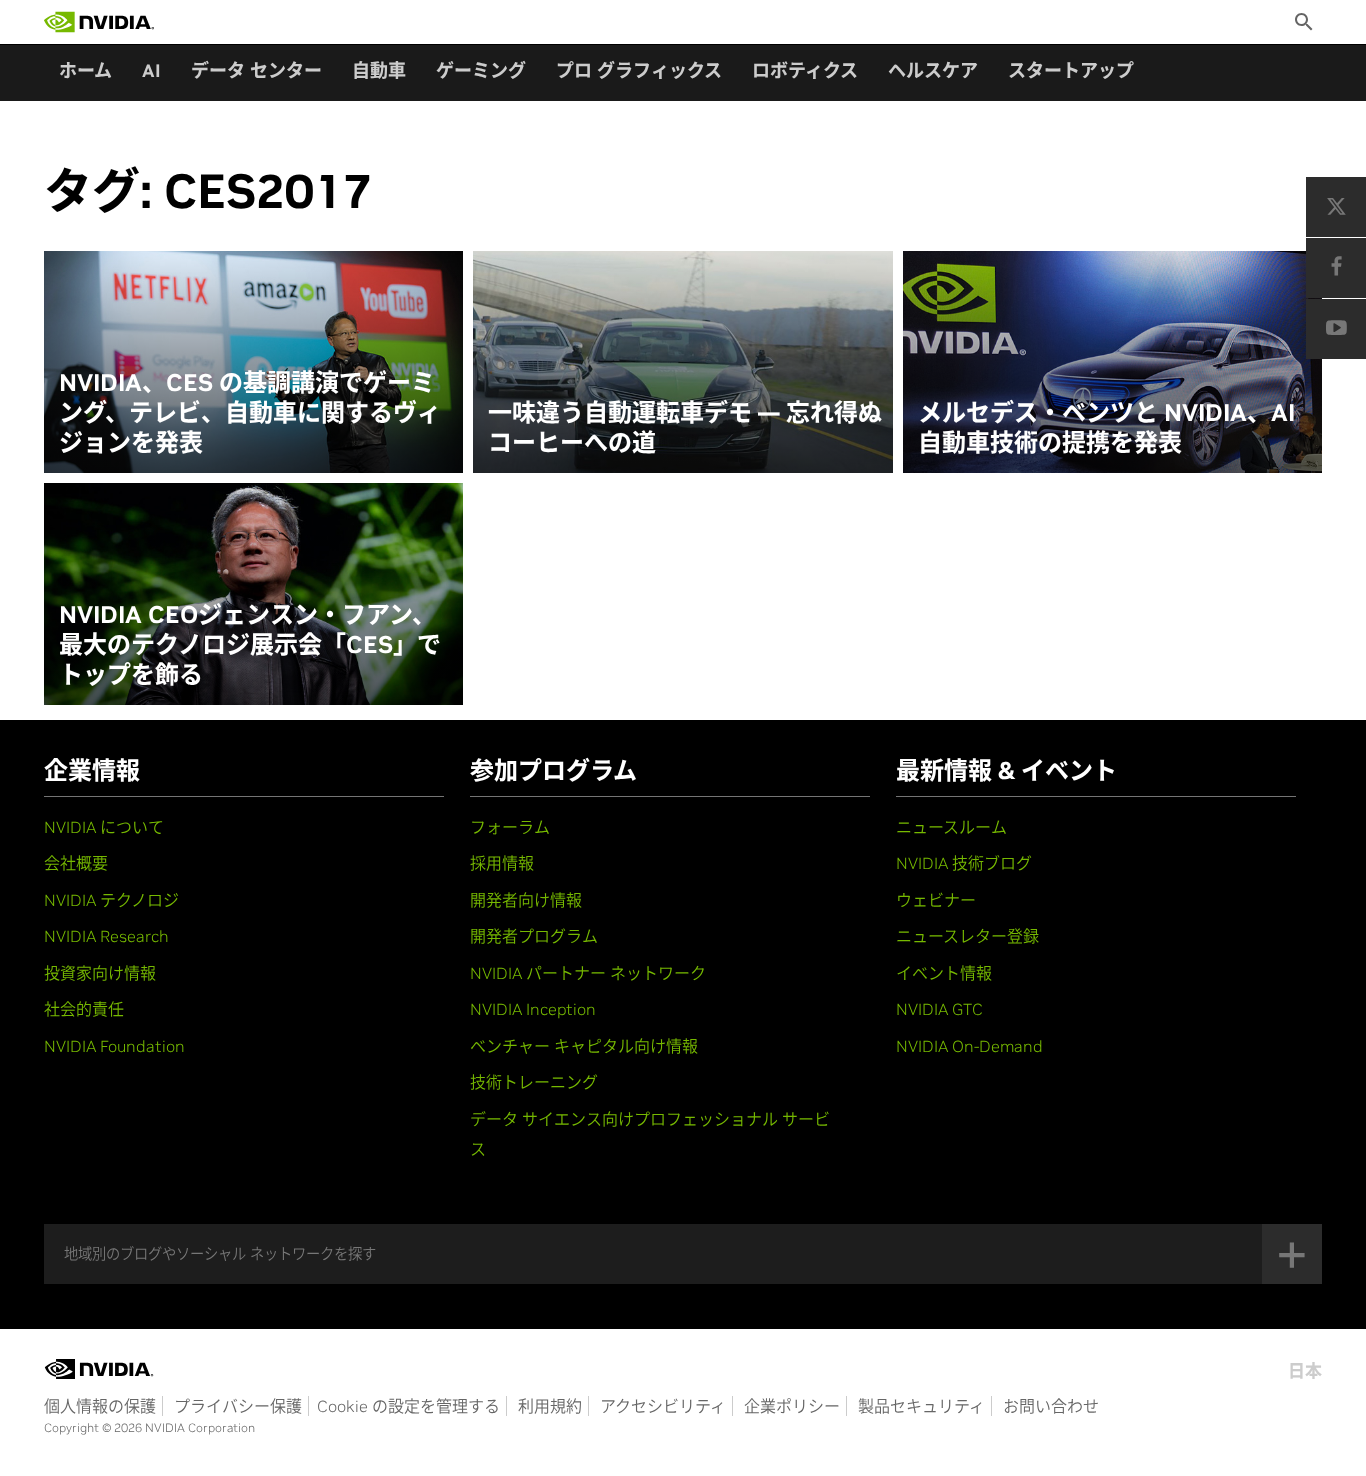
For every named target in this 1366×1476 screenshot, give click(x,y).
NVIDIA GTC (939, 1009)
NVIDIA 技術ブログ (964, 863)
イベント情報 (944, 973)
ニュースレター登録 (967, 936)
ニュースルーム (951, 827)
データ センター (256, 70)
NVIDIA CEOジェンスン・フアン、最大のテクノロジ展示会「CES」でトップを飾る (250, 645)
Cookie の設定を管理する (408, 1406)
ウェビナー (936, 900)
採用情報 (502, 863)
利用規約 (550, 1406)
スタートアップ (1071, 70)
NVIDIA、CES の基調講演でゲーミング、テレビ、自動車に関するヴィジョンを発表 (250, 413)
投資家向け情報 (100, 973)
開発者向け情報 (526, 900)
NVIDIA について (104, 827)
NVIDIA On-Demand (969, 1046)
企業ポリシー (792, 1406)
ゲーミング (481, 70)
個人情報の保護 (100, 1406)
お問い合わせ (1051, 1406)
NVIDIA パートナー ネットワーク (588, 973)
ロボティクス (805, 70)
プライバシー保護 (238, 1406)
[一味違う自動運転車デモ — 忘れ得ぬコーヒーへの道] (682, 362)
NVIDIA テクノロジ (111, 900)
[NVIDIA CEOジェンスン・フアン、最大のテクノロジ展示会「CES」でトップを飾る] (253, 594)
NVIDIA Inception (533, 1009)
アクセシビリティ (663, 1406)
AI (151, 70)
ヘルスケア (933, 70)
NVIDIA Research (106, 936)
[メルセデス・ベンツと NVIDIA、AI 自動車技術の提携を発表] (1112, 362)
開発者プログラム (534, 936)
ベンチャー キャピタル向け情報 (584, 1046)
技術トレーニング (534, 1082)
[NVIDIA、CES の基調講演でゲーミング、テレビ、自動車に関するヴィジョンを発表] (253, 362)
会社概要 (76, 863)
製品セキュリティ (921, 1406)
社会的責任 (84, 1009)
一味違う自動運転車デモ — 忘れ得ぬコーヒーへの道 (685, 428)
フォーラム (510, 827)
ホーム (85, 70)
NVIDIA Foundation (114, 1046)
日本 (1305, 1371)
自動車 (379, 70)
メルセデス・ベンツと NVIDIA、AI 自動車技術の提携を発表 (1106, 428)
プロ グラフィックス (639, 70)
